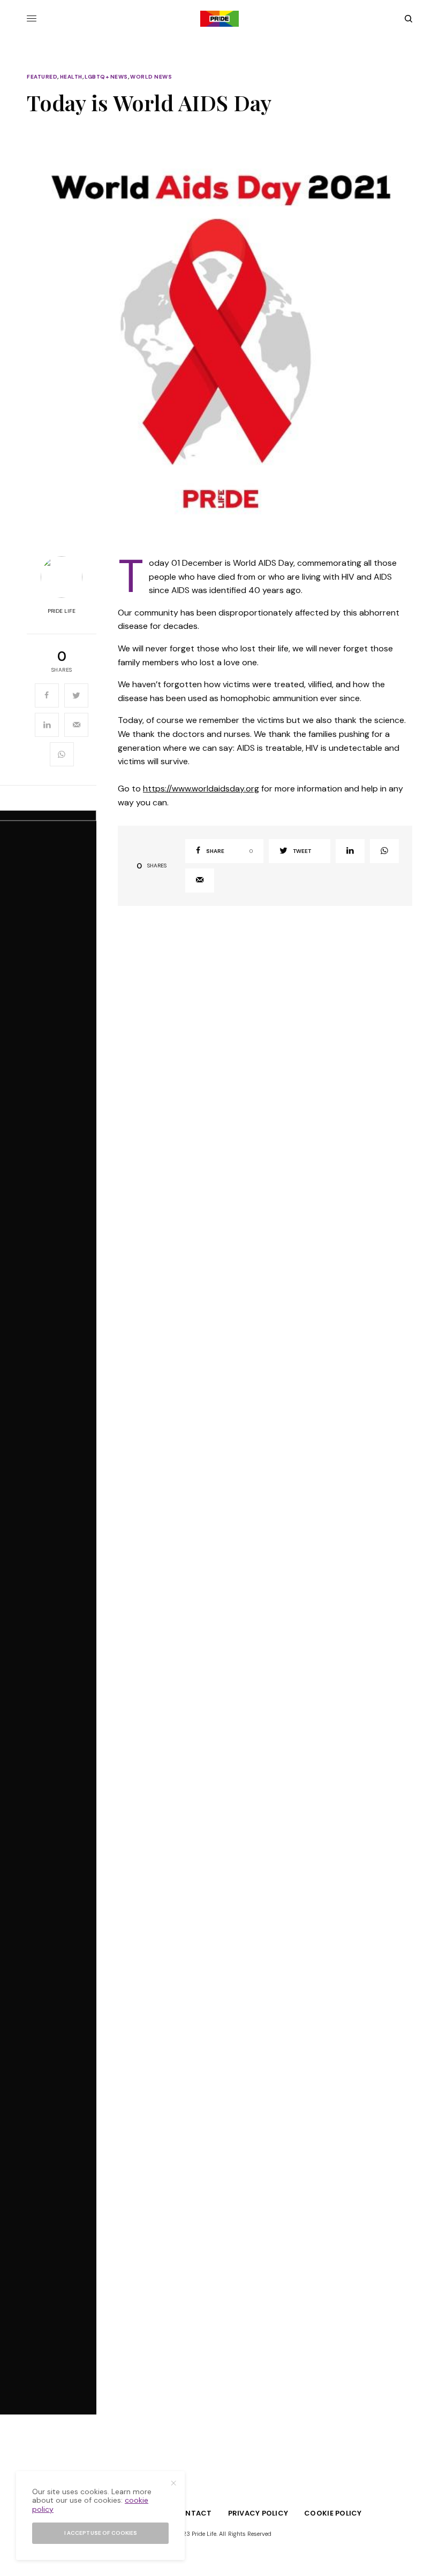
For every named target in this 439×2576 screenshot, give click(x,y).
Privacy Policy (258, 2513)
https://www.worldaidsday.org (201, 789)
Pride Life (62, 611)
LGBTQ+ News (106, 77)
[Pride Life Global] (219, 19)
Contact (193, 2513)
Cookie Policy (333, 2513)
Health (71, 77)
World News (151, 77)
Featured (42, 77)
